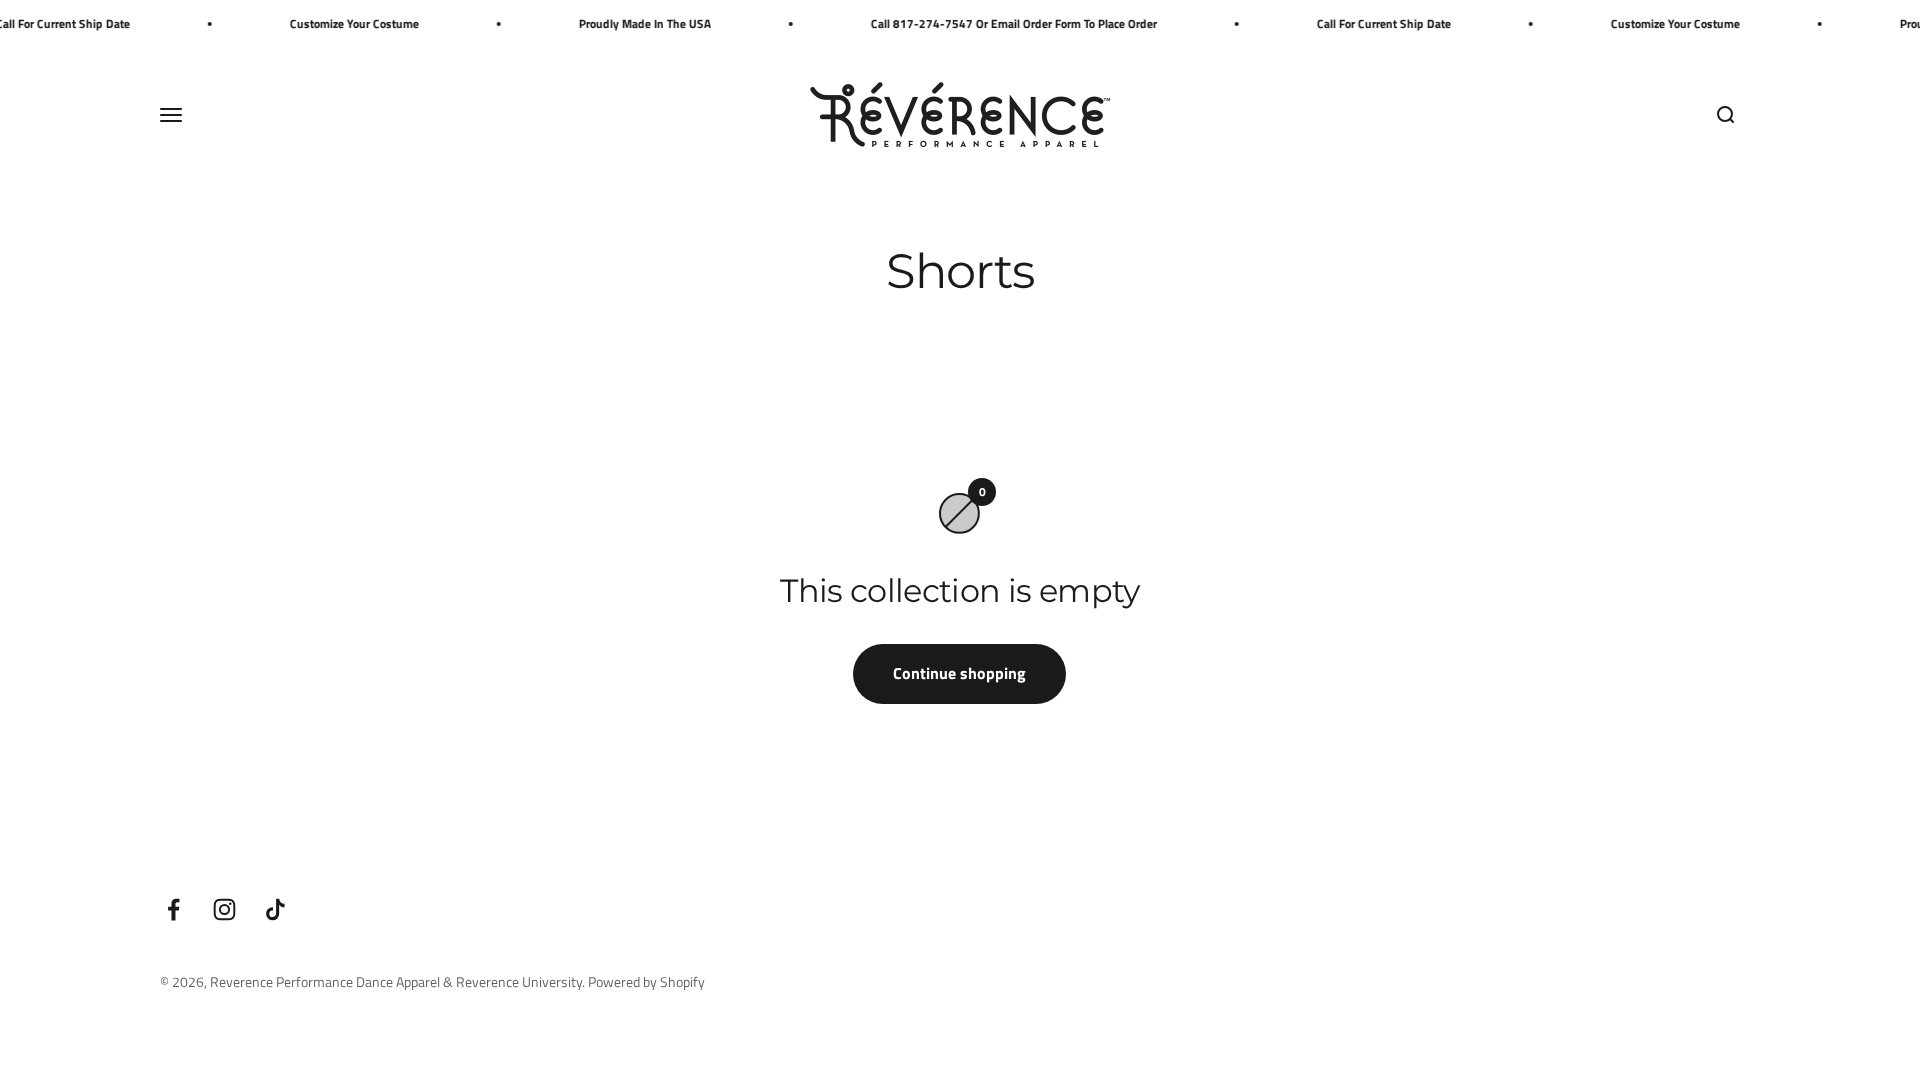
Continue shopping (959, 673)
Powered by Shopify (646, 981)
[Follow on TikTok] (275, 909)
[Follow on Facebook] (173, 909)
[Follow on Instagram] (224, 909)
